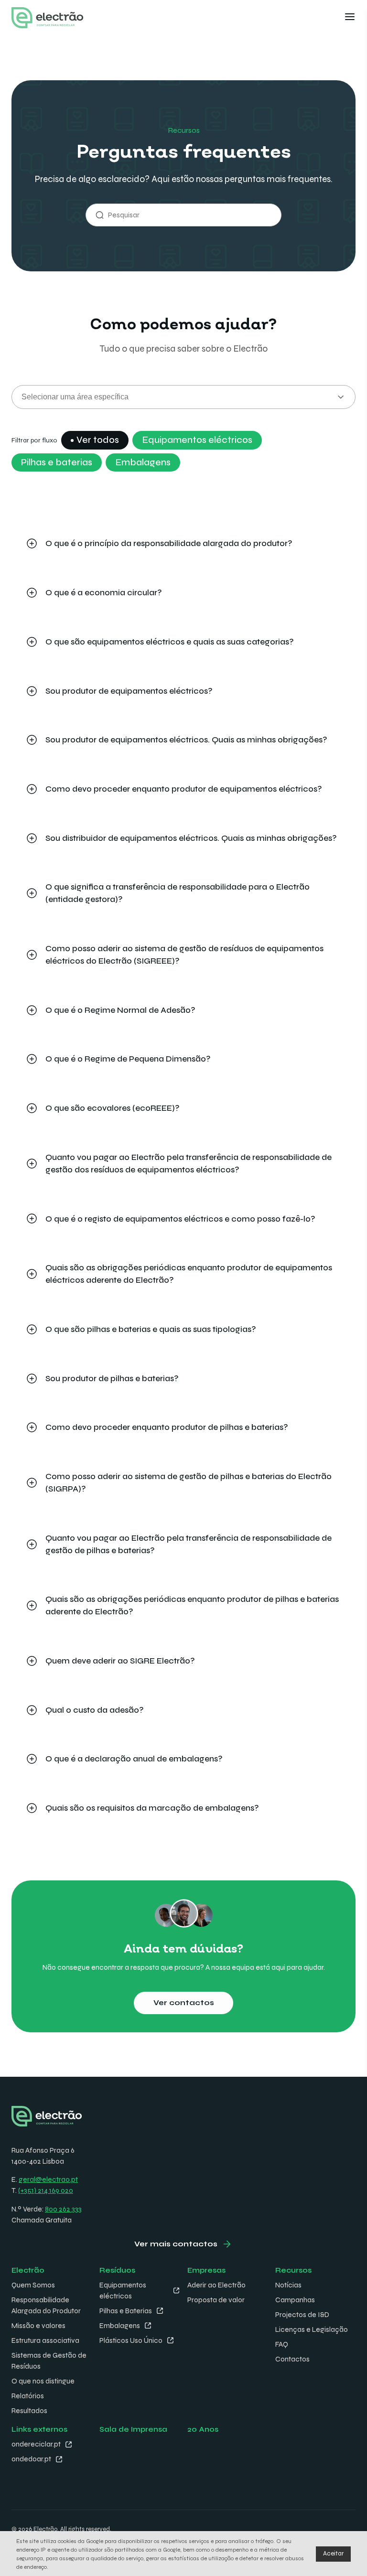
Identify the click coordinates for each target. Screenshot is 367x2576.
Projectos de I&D (302, 2315)
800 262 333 (63, 2209)
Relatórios (28, 2396)
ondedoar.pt (31, 2459)
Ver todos (98, 440)
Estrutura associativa (45, 2340)
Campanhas (295, 2300)
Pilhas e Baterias (126, 2311)
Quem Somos (33, 2285)
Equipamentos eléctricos (197, 440)
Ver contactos (184, 2003)
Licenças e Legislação (312, 2329)
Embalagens (143, 462)
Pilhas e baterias (57, 462)
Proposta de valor (216, 2300)
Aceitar (333, 2554)
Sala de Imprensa (133, 2429)
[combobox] (183, 397)
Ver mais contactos (176, 2244)
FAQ (282, 2344)
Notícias (288, 2285)
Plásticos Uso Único (131, 2340)
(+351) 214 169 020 (46, 2190)
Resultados (29, 2411)
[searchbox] (183, 397)
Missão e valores (38, 2326)
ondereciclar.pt (36, 2444)
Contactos (292, 2359)
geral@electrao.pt (48, 2179)
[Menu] (350, 18)
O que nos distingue (43, 2381)
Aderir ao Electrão (216, 2285)
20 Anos (203, 2429)
